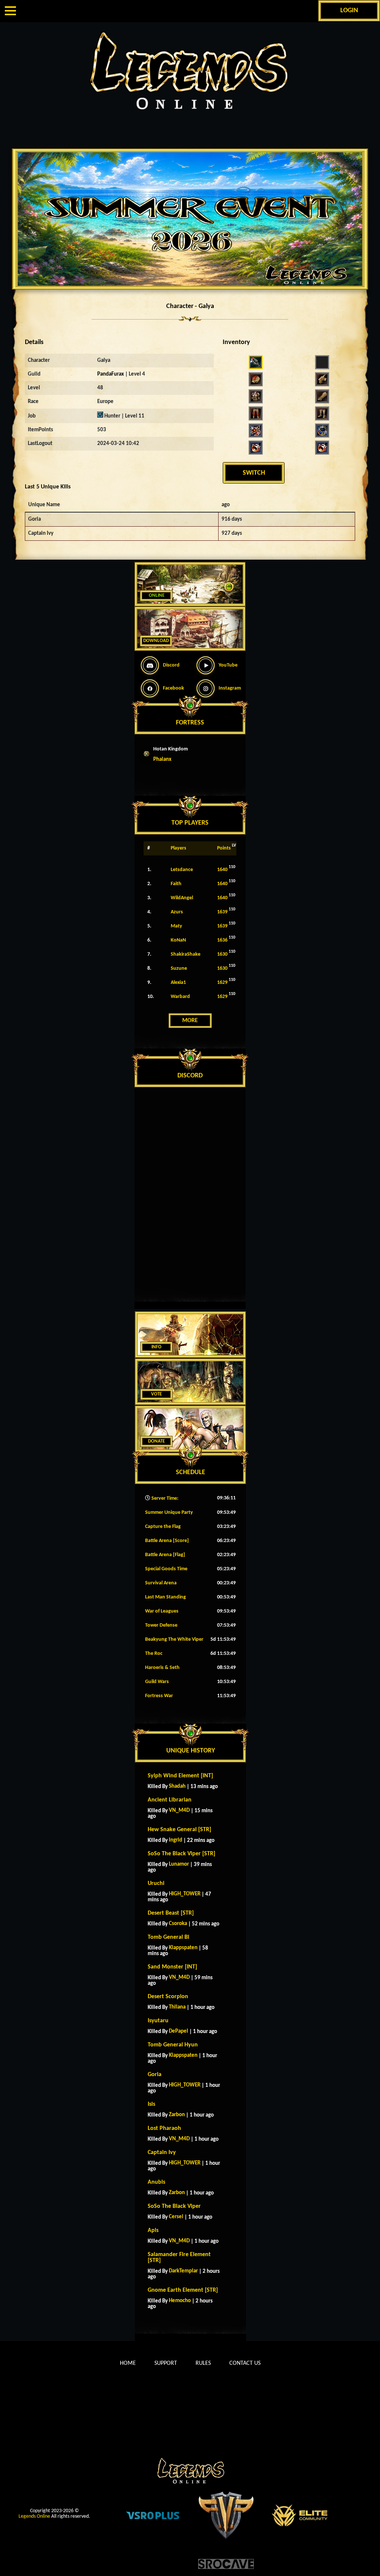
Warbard (180, 997)
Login (349, 11)
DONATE (156, 1441)
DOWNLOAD (156, 641)
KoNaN (178, 940)
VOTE (156, 1394)
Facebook (173, 688)
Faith (176, 884)
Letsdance (182, 870)
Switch (254, 473)
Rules (203, 2363)
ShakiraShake (186, 954)
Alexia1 (178, 983)
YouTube (228, 665)
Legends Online (34, 2516)
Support (166, 2363)
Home (128, 2363)
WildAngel (182, 898)
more (190, 1021)
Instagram (230, 688)
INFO (156, 1347)
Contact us (245, 2363)
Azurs (177, 912)
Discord (171, 665)
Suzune (179, 968)
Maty (176, 926)
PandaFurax (111, 374)
